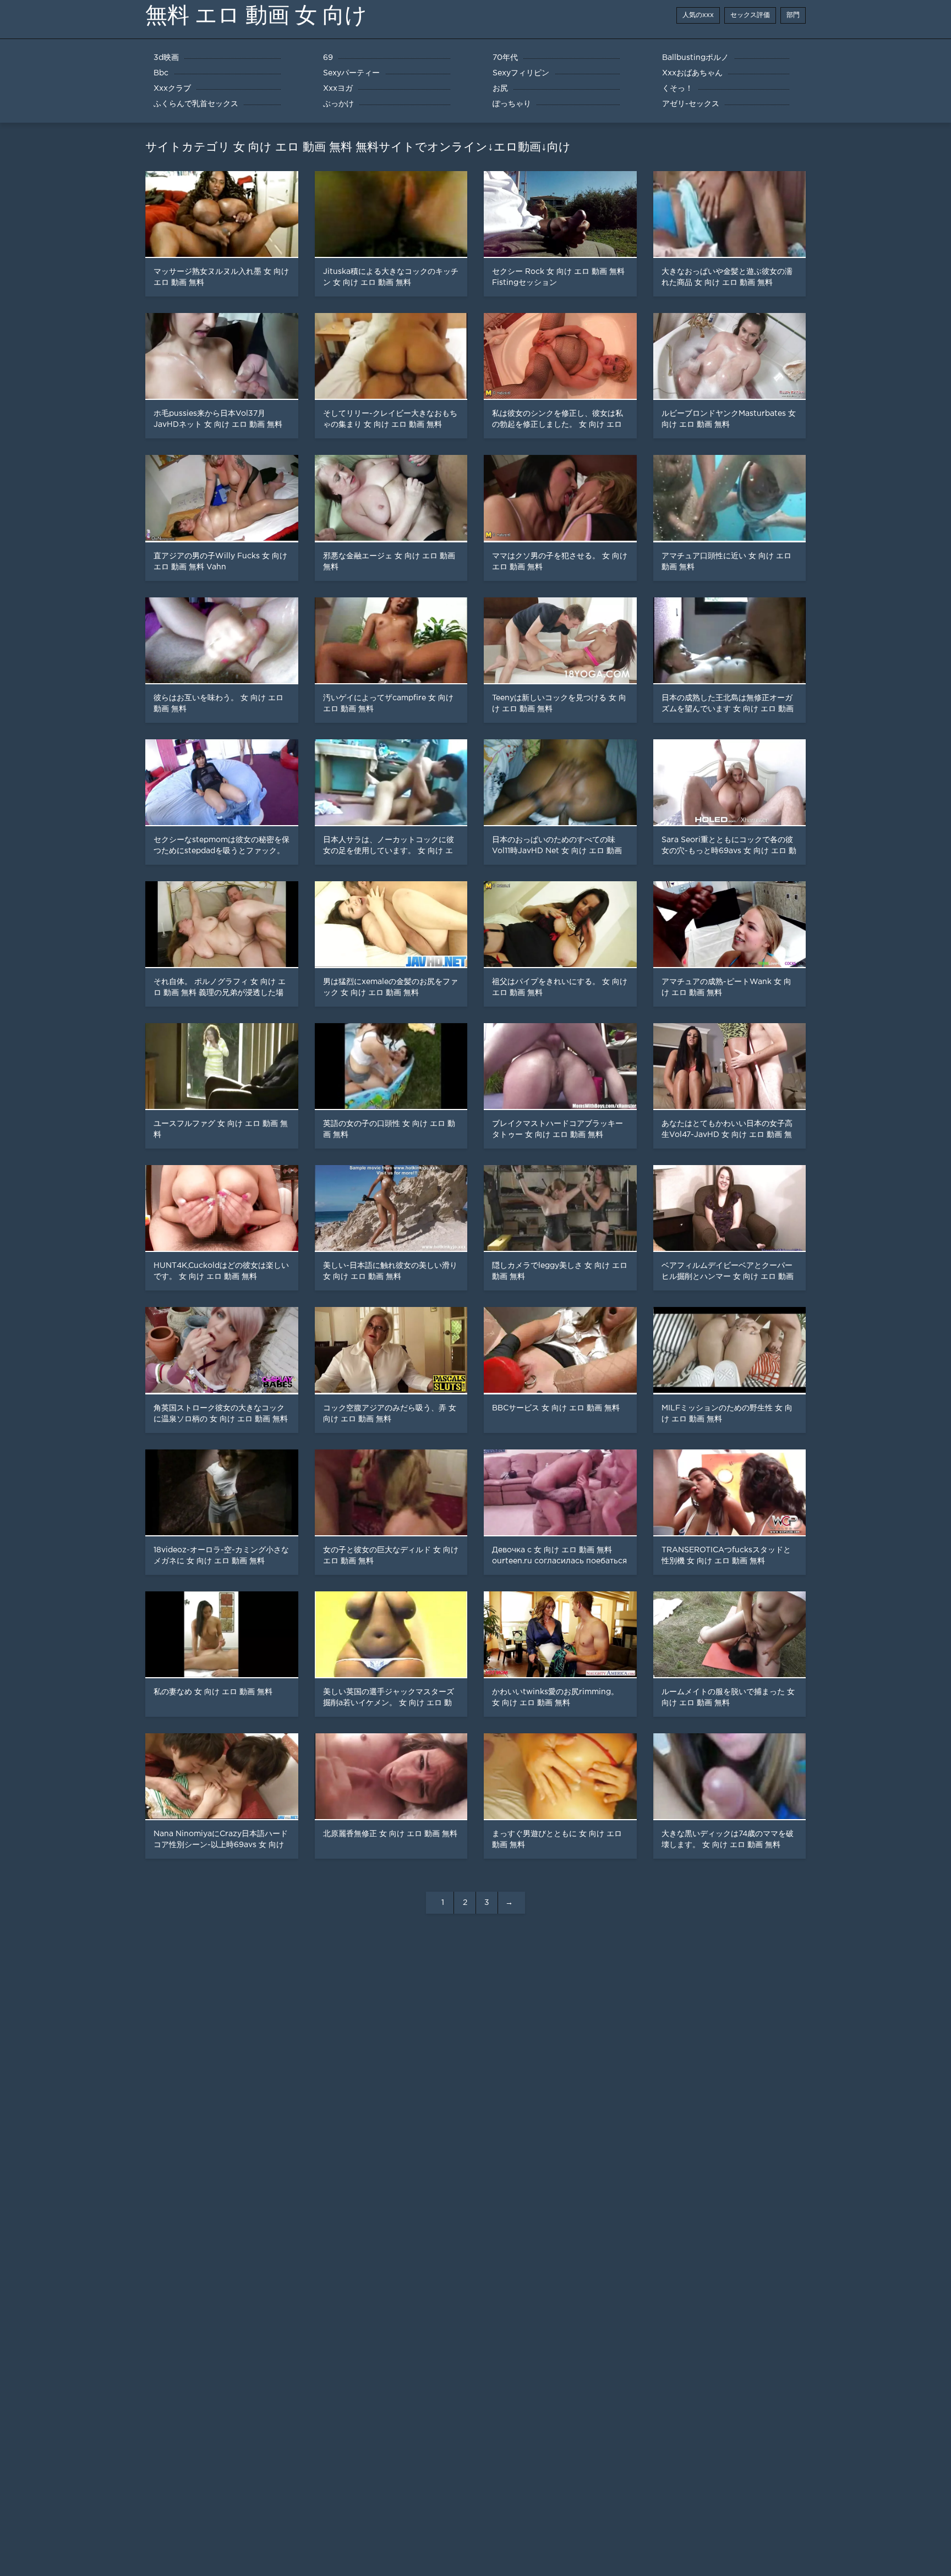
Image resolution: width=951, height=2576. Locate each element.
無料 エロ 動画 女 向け (256, 15)
